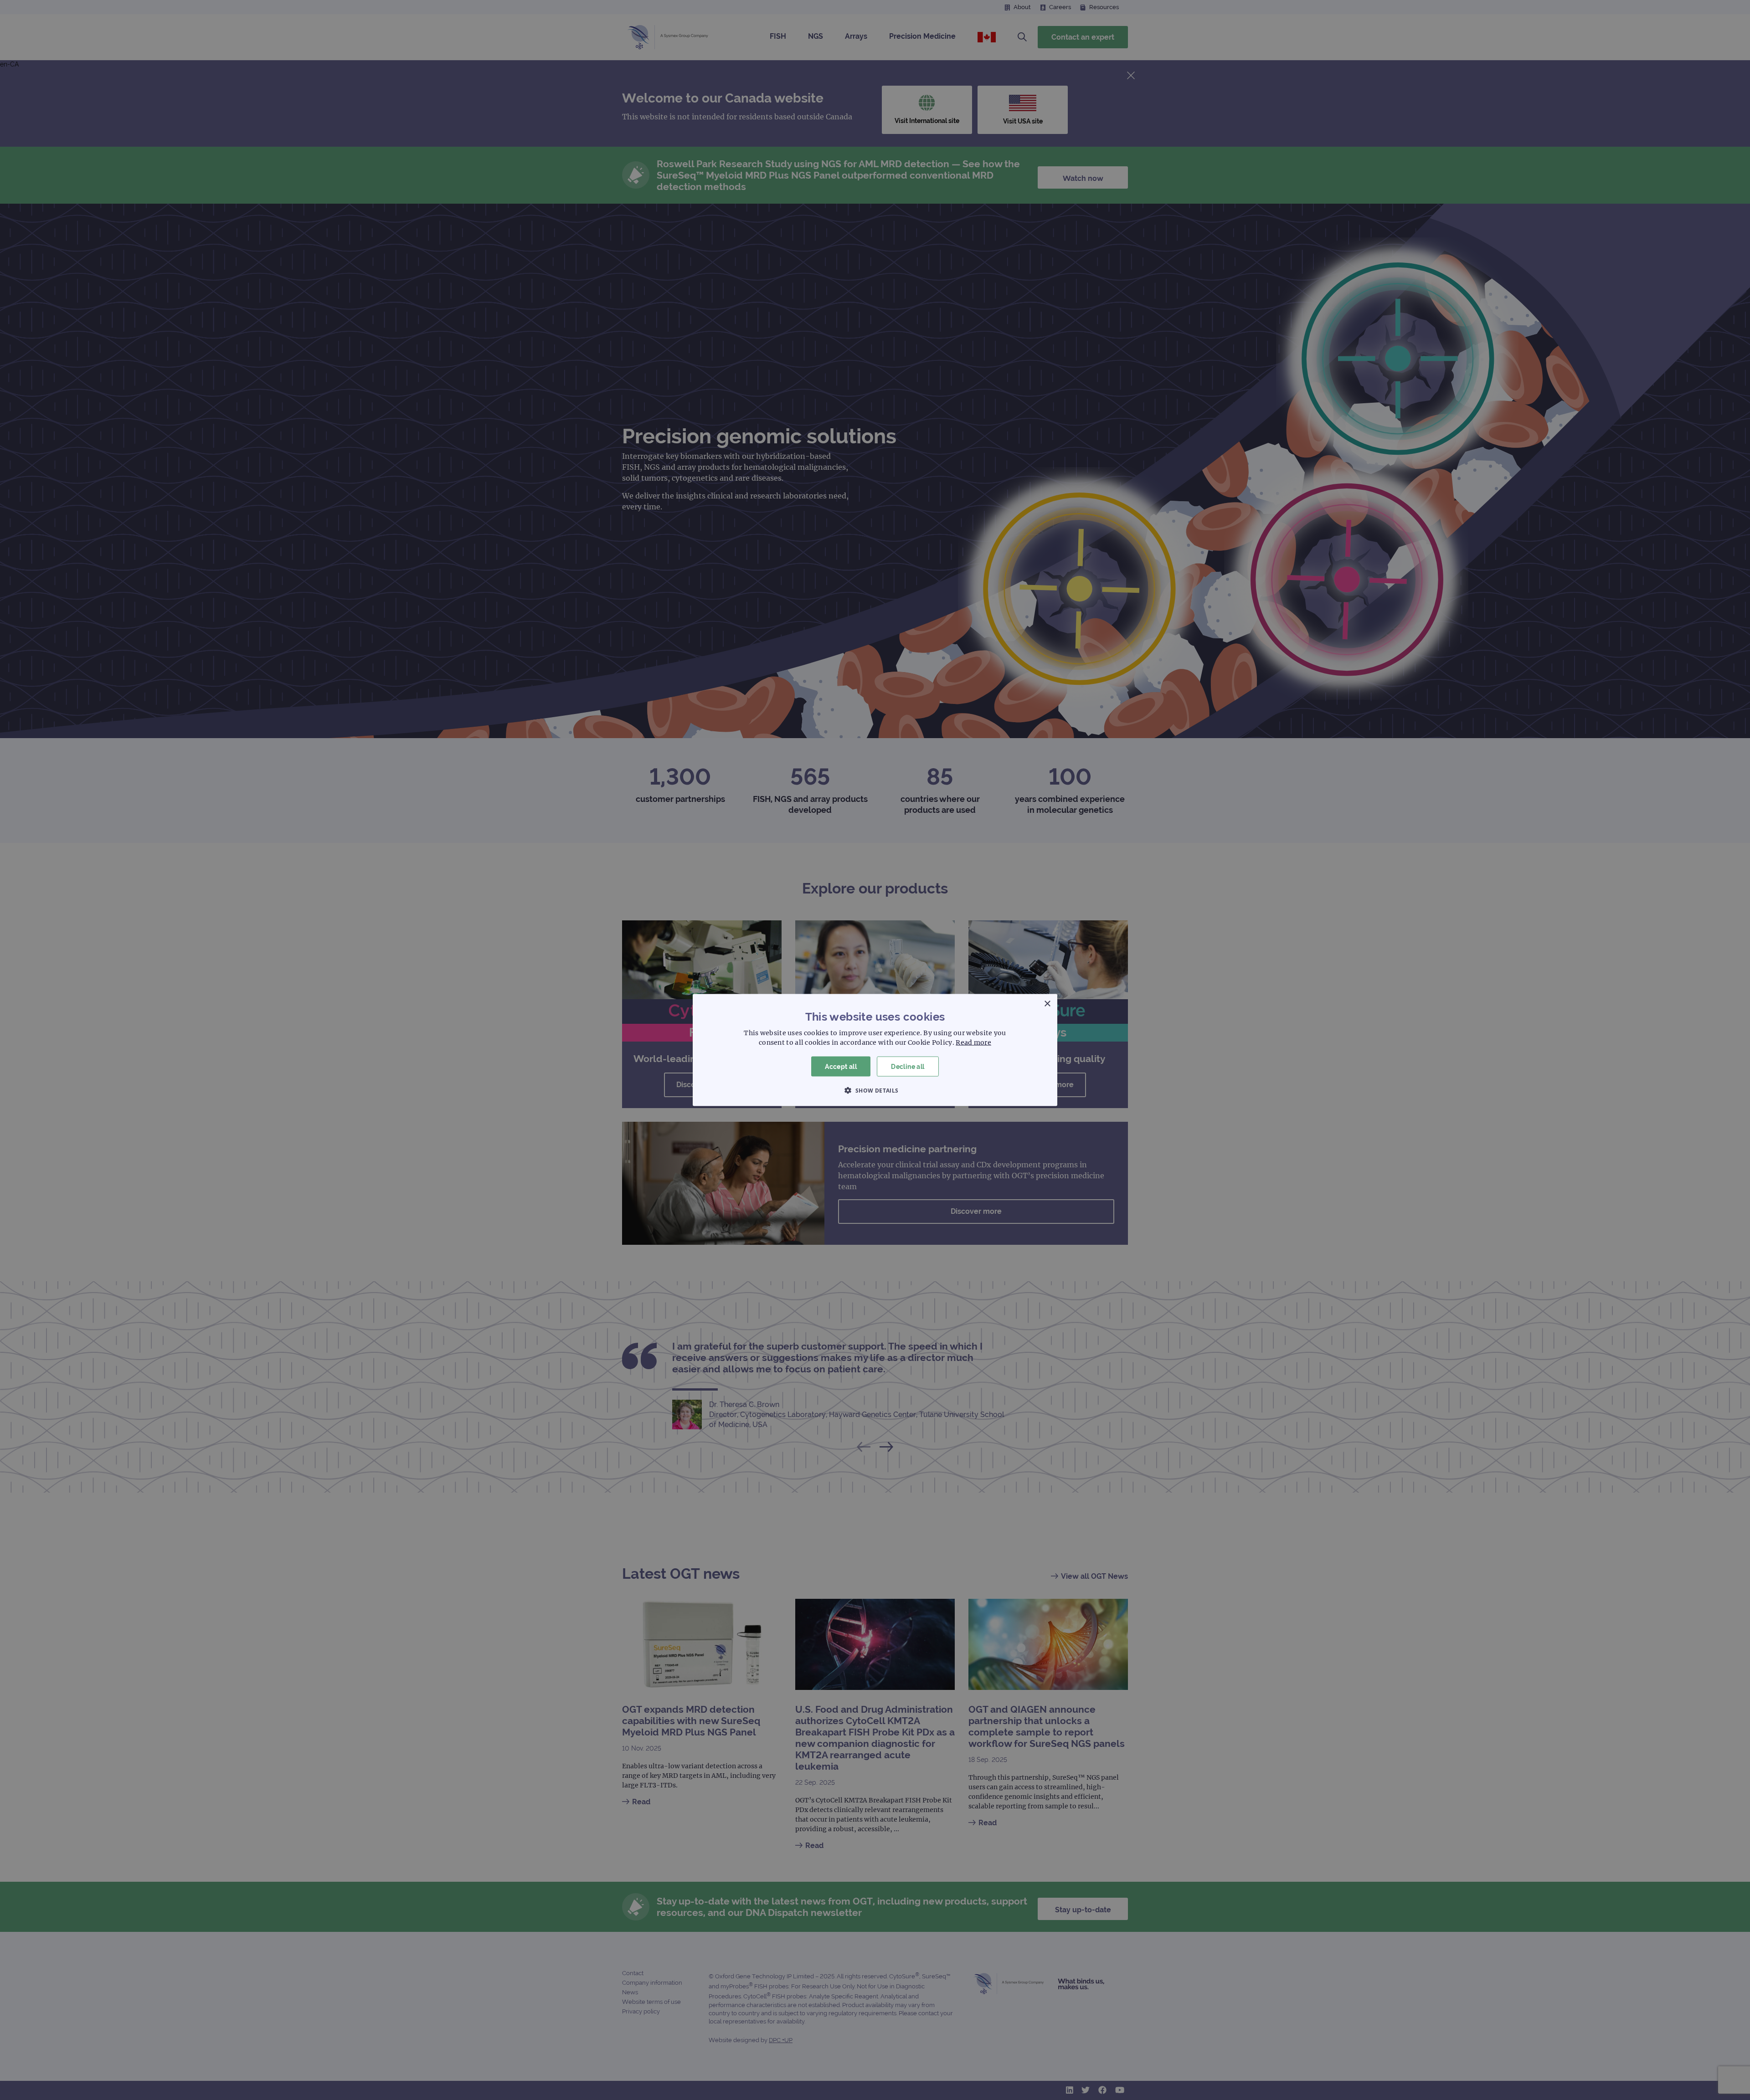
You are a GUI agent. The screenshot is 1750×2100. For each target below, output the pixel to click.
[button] (875, 1090)
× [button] (1047, 1004)
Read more (973, 1042)
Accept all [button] (841, 1066)
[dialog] (875, 1050)
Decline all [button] (908, 1066)
